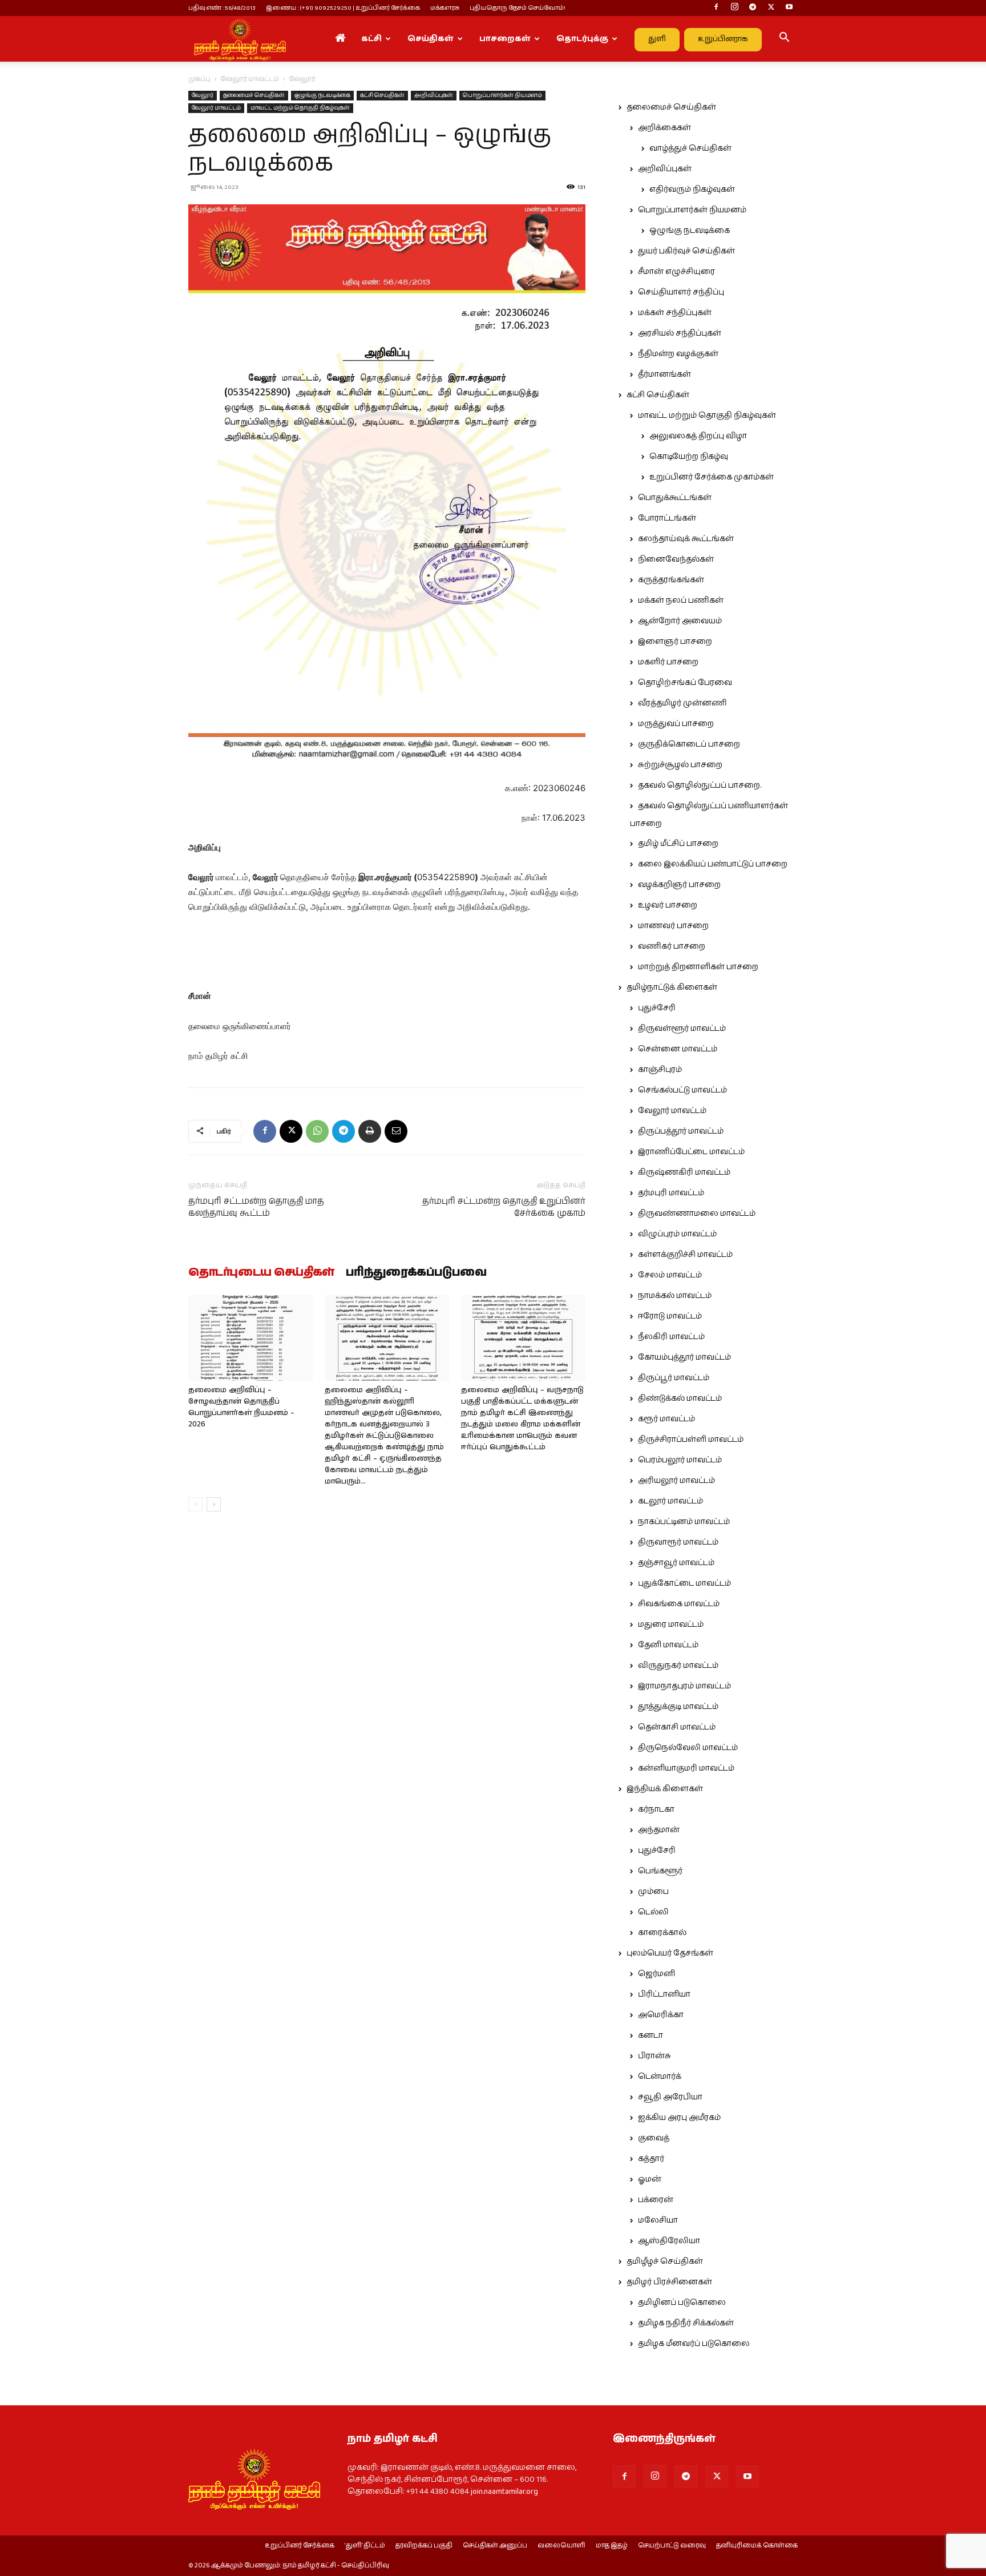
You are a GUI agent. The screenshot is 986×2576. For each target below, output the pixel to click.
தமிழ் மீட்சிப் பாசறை (678, 844)
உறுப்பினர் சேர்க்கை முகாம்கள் (712, 477)
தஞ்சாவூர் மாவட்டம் (676, 1563)
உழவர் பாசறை (668, 905)
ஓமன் (650, 2179)
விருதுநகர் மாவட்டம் (678, 1666)
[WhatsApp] (317, 1131)
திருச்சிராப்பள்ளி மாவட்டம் (691, 1440)
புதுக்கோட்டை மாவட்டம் (684, 1583)
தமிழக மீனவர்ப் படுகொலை (694, 2344)
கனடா (650, 2035)
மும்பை (653, 1892)
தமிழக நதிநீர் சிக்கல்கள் (686, 2323)
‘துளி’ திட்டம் (365, 2546)
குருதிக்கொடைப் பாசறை (689, 744)
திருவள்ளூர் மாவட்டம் (682, 1029)
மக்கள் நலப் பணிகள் (681, 600)
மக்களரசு (445, 8)
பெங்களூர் (660, 1871)
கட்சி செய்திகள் (382, 95)
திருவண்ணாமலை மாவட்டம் (697, 1214)
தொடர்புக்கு (582, 39)
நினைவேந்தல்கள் (676, 559)
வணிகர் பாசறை (672, 946)
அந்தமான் (659, 1830)
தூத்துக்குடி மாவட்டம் (678, 1707)
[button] (784, 39)
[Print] (370, 1131)
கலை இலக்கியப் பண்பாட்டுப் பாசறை (713, 864)
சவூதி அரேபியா (670, 2097)
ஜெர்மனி (656, 1974)
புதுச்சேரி (657, 1008)
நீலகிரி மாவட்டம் (671, 1337)
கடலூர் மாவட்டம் (670, 1501)
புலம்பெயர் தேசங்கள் (670, 1953)
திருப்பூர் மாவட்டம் (674, 1378)
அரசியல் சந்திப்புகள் (680, 333)
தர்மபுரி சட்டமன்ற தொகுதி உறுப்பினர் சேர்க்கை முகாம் (504, 1207)
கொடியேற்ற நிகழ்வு (689, 457)
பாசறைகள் (505, 39)
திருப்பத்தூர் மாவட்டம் (681, 1131)
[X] (771, 8)
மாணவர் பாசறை (673, 926)
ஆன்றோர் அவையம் (680, 621)
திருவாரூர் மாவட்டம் (678, 1542)
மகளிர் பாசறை (668, 662)
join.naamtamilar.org (504, 2492)
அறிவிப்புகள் (434, 95)
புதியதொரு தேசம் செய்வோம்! (518, 8)
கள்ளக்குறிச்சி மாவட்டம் (685, 1255)
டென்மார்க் (660, 2077)
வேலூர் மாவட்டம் (250, 79)
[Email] (396, 1131)
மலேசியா (658, 2220)
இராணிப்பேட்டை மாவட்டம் (691, 1152)
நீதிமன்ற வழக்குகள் (678, 354)
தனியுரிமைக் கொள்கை (757, 2546)
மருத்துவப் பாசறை (676, 724)
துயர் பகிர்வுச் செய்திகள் (686, 251)
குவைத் (654, 2138)
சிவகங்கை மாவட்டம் (679, 1604)
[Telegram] (753, 8)
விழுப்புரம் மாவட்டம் (677, 1234)
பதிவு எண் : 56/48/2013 (222, 8)
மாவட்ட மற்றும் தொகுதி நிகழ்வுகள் (300, 108)
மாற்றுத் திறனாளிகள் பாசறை (698, 967)
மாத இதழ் (612, 2546)
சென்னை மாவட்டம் (678, 1049)
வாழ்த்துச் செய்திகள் (690, 148)
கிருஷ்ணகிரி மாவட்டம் (684, 1172)
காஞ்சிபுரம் (660, 1070)
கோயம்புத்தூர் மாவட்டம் (684, 1357)
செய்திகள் (431, 39)
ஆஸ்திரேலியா (669, 2241)
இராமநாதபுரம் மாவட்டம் (684, 1686)
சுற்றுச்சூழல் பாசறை (680, 765)
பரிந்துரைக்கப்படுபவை (416, 1273)
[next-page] (214, 1504)
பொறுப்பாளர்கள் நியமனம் (502, 95)
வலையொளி (561, 2546)
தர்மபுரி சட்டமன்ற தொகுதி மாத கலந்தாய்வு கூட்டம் (256, 1207)
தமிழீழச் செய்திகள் (665, 2261)
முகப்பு (199, 79)
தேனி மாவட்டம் (668, 1645)
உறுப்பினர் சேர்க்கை (300, 2546)
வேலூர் (203, 95)
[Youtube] (789, 8)
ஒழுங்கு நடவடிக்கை (322, 95)
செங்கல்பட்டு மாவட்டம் (682, 1090)
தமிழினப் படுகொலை (682, 2303)
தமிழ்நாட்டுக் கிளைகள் (672, 987)
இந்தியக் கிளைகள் (665, 1789)
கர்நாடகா (656, 1809)
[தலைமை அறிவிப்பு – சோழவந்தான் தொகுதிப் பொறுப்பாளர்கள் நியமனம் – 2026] (250, 1338)
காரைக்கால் (662, 1933)
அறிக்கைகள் (664, 128)
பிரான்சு (654, 2056)
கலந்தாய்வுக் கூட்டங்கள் (686, 539)
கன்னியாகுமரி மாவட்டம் (686, 1768)
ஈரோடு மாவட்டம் (670, 1316)
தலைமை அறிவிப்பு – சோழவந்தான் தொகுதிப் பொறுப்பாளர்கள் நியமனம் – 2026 (241, 1407)
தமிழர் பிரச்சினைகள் (669, 2282)
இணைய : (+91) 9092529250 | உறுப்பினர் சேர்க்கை (343, 8)
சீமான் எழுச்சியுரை (676, 272)
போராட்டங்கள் (667, 518)
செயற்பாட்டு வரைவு (672, 2546)
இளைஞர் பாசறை (675, 642)
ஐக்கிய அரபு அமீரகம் (679, 2118)
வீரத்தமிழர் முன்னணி (682, 703)
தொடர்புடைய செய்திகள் (261, 1273)
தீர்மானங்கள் (664, 374)
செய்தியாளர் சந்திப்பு (681, 292)
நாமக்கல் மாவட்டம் (675, 1296)
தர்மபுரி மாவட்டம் (671, 1193)
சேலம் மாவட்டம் (670, 1275)
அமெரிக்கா (661, 2015)
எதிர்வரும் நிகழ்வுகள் (692, 190)
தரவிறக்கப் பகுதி (424, 2546)
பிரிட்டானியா (664, 1994)
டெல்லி (653, 1912)
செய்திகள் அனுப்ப (495, 2546)
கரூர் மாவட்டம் (666, 1419)
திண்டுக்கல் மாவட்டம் (680, 1398)
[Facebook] (716, 8)
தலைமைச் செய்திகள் (254, 95)
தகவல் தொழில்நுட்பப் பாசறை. (700, 785)
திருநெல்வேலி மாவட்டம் (688, 1748)
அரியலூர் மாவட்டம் (676, 1481)
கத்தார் (651, 2159)
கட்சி (371, 39)
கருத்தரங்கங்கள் (671, 580)
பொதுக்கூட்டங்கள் (675, 498)
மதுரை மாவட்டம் (671, 1624)
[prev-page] (195, 1504)
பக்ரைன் (656, 2200)
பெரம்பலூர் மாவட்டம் (680, 1460)
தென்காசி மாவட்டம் (677, 1727)
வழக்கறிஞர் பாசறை (679, 885)
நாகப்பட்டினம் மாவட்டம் (684, 1522)
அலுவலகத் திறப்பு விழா (698, 436)
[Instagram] (734, 8)
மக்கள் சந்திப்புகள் (675, 313)
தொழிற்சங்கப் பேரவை (685, 683)
